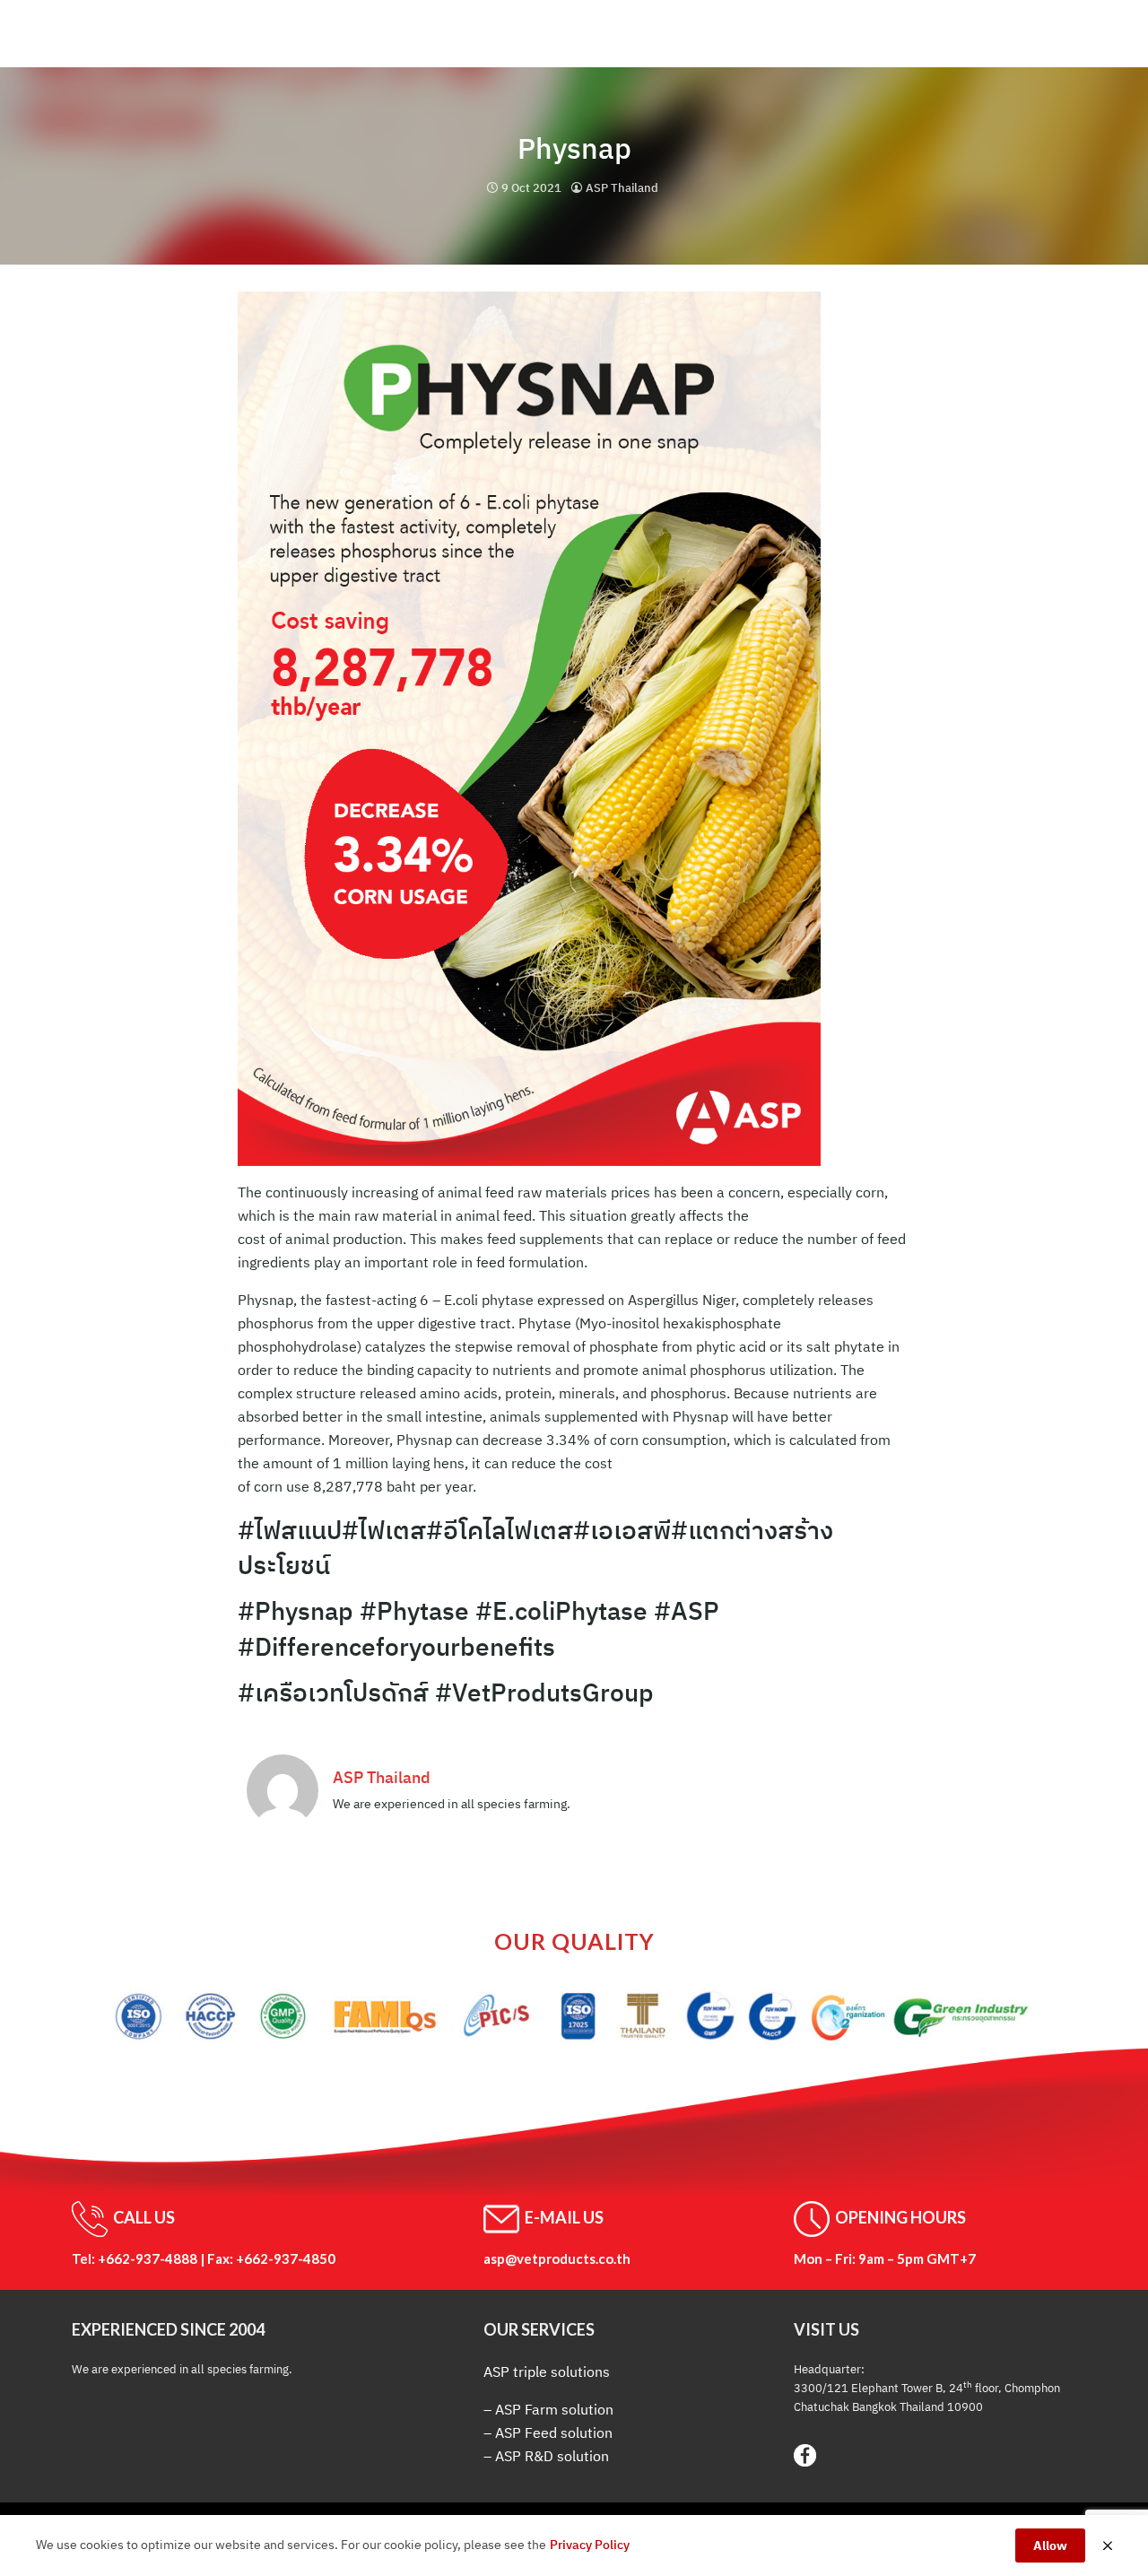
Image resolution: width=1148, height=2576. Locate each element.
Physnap (574, 148)
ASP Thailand (622, 188)
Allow (1050, 2546)
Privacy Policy (590, 2545)
